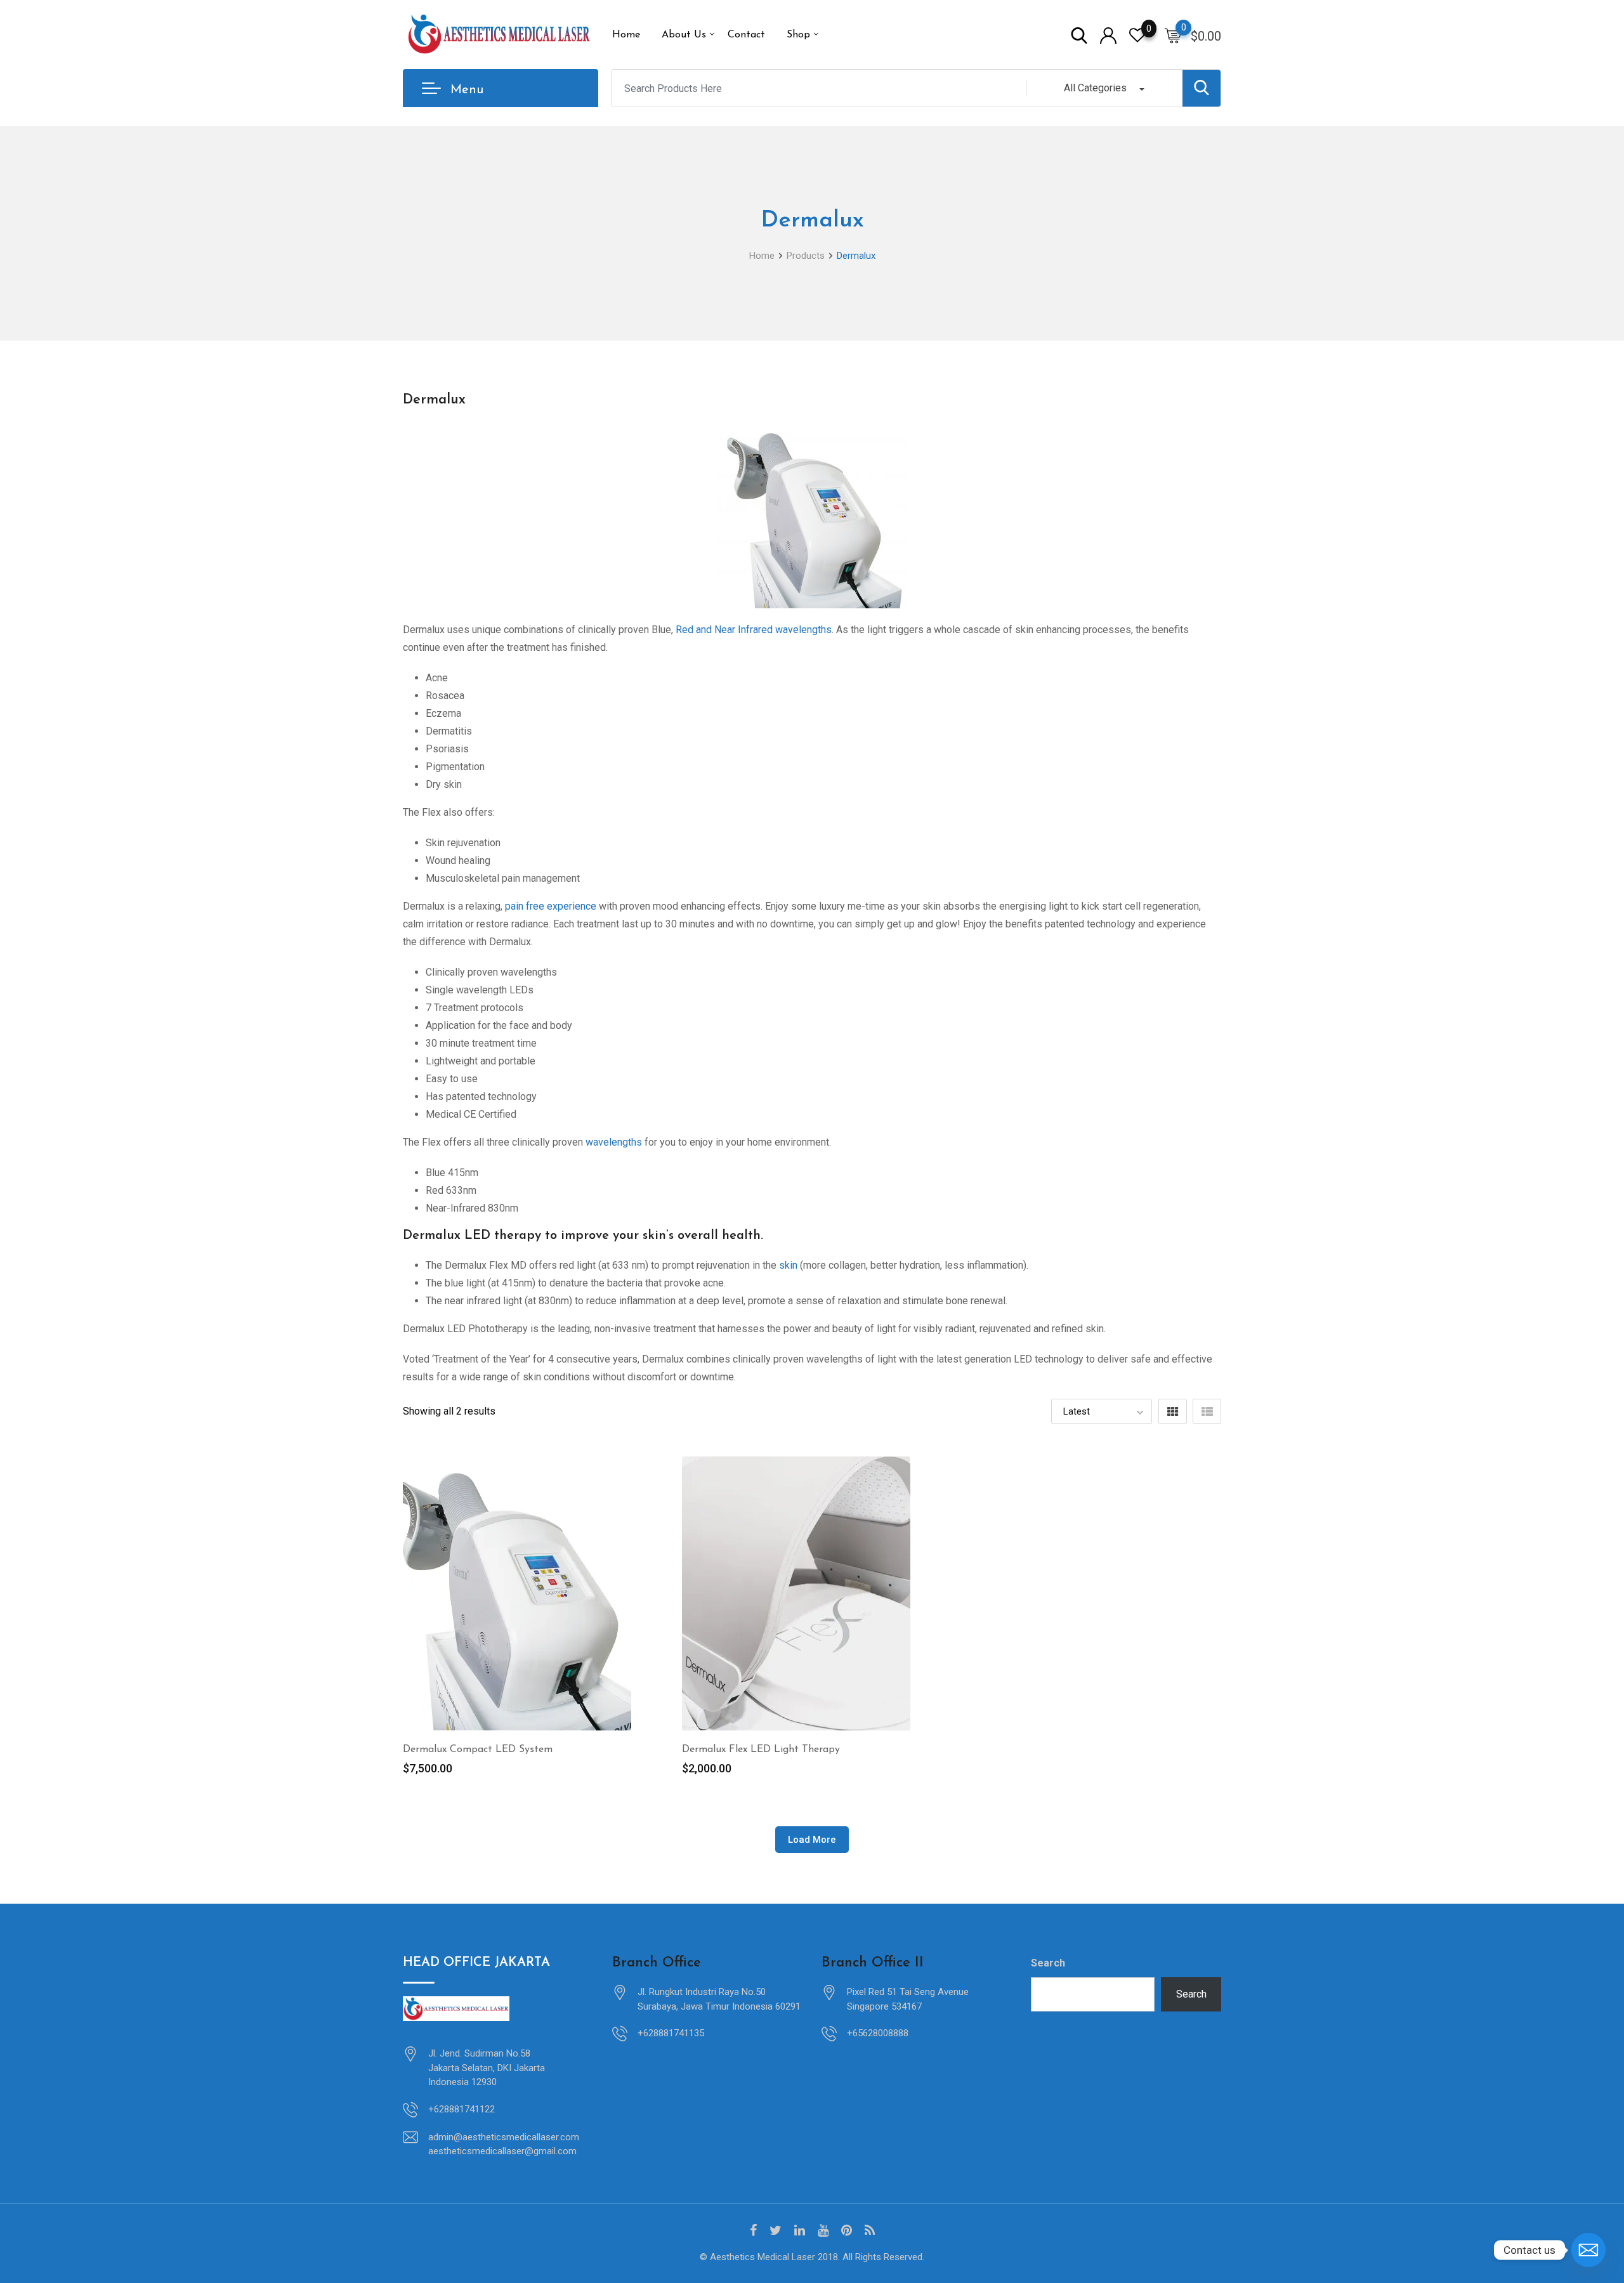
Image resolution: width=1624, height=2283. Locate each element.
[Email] (1588, 2250)
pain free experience (551, 906)
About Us (684, 35)
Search (1048, 1963)
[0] (1173, 35)
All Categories (1095, 88)
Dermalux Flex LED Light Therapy (761, 1750)
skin (787, 1265)
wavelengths (614, 1142)
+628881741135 (671, 2033)
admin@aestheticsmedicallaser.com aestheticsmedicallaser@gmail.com (504, 2144)
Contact (746, 35)
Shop (798, 35)
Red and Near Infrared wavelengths (754, 630)
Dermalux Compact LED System (478, 1750)
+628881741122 (462, 2109)
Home (626, 35)
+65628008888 (878, 2033)
